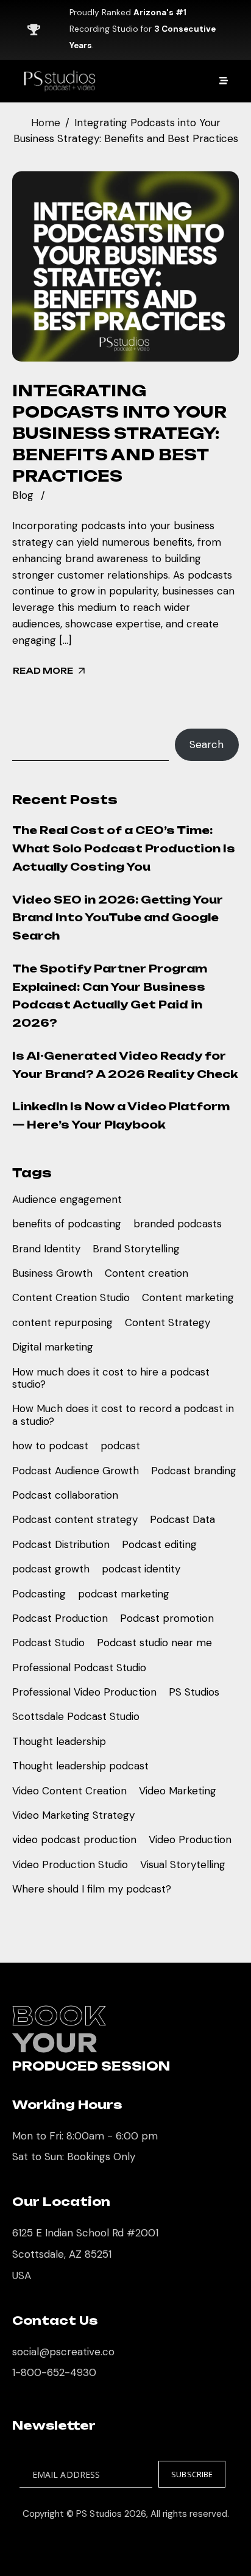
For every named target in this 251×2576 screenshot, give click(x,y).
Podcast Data (182, 1519)
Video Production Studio (70, 1864)
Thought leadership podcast (80, 1766)
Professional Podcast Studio (79, 1668)
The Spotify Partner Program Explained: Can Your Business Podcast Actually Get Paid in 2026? (110, 996)
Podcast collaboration (65, 1495)
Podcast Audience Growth (76, 1471)
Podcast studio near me (154, 1643)
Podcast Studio (48, 1643)
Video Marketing (178, 1791)
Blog (23, 495)
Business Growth (52, 1273)
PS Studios (194, 1692)
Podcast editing (159, 1544)
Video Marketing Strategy (73, 1815)
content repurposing (62, 1322)
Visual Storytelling (183, 1864)
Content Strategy (168, 1322)
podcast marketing (124, 1594)
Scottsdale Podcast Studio (76, 1716)
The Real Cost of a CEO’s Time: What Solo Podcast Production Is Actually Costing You (124, 848)
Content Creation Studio (71, 1297)
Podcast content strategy (75, 1519)
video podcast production (74, 1839)
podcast (120, 1446)
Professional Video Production (84, 1692)
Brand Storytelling (136, 1249)
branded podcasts (178, 1224)
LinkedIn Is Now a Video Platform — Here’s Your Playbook (121, 1115)
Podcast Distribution (61, 1544)
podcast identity (141, 1569)
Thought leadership (59, 1741)
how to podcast (50, 1446)
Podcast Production (60, 1618)
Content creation (147, 1273)
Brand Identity (46, 1249)
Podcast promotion (167, 1618)
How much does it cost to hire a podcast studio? (111, 1378)
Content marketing (188, 1297)
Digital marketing (53, 1347)
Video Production (190, 1839)
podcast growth (51, 1569)
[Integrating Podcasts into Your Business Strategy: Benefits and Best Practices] (125, 266)
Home (46, 123)
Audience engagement (67, 1199)
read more (43, 671)
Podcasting (39, 1594)
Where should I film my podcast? (92, 1889)
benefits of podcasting (67, 1224)
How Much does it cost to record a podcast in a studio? (123, 1415)
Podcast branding (194, 1471)
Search (207, 744)
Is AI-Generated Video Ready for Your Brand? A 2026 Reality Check (125, 1065)
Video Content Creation (69, 1791)
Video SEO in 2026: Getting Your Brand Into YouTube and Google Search (118, 918)
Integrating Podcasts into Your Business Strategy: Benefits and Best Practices (119, 433)
